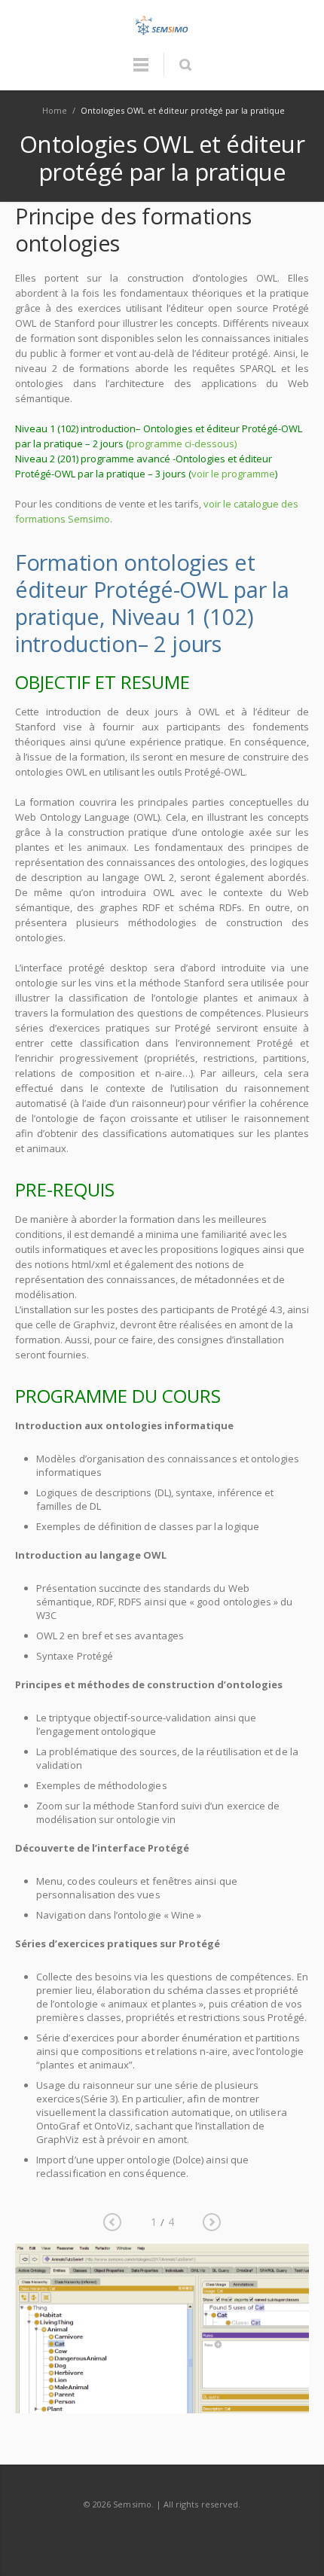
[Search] (185, 65)
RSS (163, 2534)
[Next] (212, 2222)
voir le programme (233, 474)
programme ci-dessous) (183, 444)
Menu (141, 72)
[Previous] (112, 2222)
